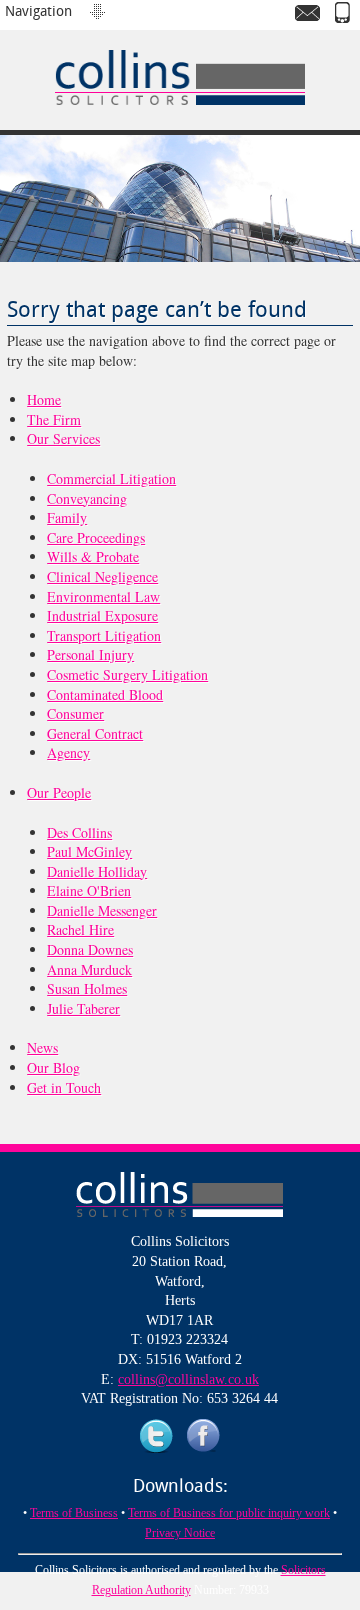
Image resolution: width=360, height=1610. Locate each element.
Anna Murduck (89, 969)
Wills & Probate (93, 556)
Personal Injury (90, 654)
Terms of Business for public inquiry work (229, 1513)
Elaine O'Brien (89, 890)
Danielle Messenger (102, 910)
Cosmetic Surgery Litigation (127, 674)
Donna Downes (90, 949)
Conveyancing (87, 498)
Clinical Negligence (102, 576)
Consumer (75, 713)
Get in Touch (64, 1087)
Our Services (63, 438)
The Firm (54, 419)
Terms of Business (74, 1513)
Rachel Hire (80, 929)
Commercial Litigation (111, 478)
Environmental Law (103, 596)
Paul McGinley (89, 851)
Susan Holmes (87, 988)
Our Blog (53, 1067)
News (42, 1047)
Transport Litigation (104, 635)
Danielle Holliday (97, 871)
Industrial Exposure (102, 615)
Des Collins (79, 832)
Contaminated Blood (105, 694)
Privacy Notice (180, 1533)
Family (67, 517)
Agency (68, 752)
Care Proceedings (96, 537)
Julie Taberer (83, 1008)
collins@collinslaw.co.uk (188, 1379)
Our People (59, 792)
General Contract (95, 733)
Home (44, 399)
